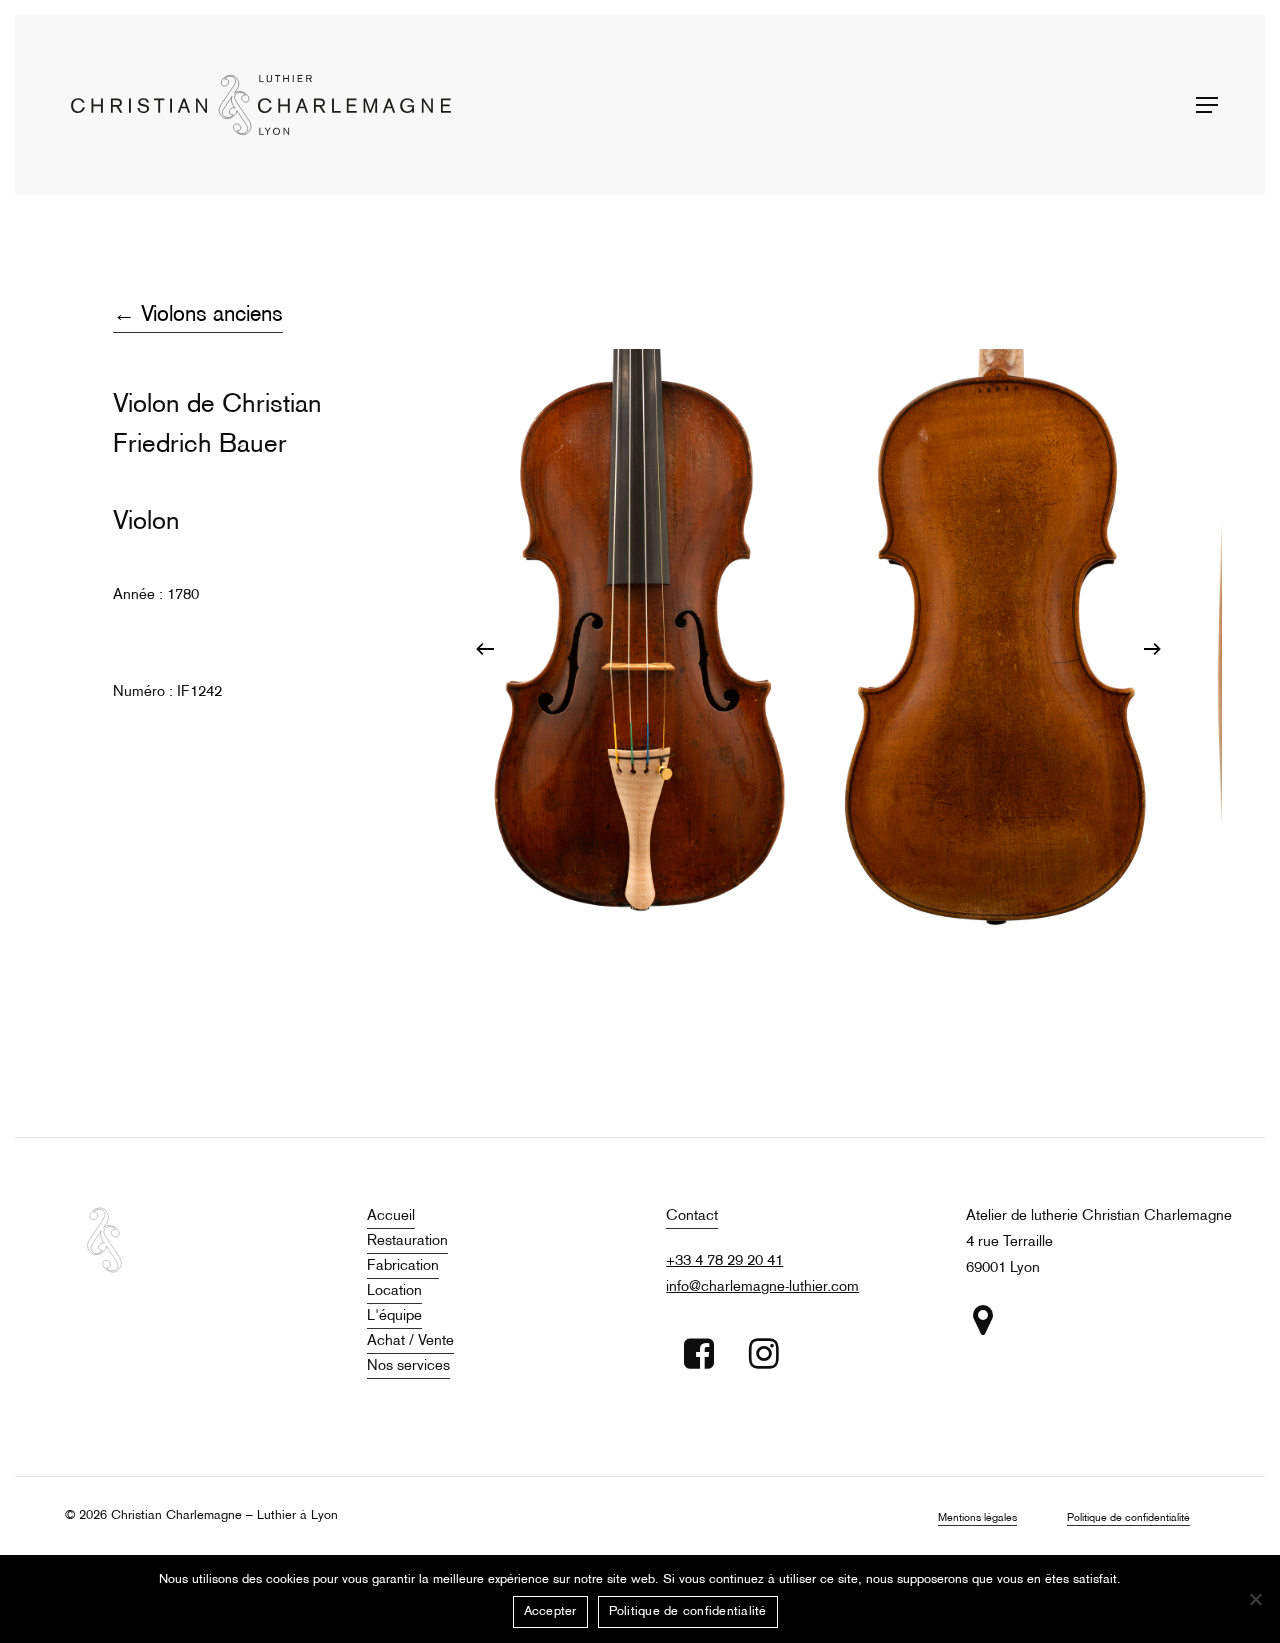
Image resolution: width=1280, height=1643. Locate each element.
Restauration (407, 1241)
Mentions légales (977, 1518)
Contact (692, 1216)
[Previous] (485, 649)
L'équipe (394, 1316)
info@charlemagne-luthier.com (762, 1287)
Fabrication (403, 1266)
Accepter (550, 1612)
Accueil (391, 1216)
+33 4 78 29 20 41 (724, 1261)
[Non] (1255, 1599)
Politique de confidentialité (1128, 1518)
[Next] (1152, 649)
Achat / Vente (410, 1341)
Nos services (408, 1366)
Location (394, 1291)
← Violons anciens (198, 315)
